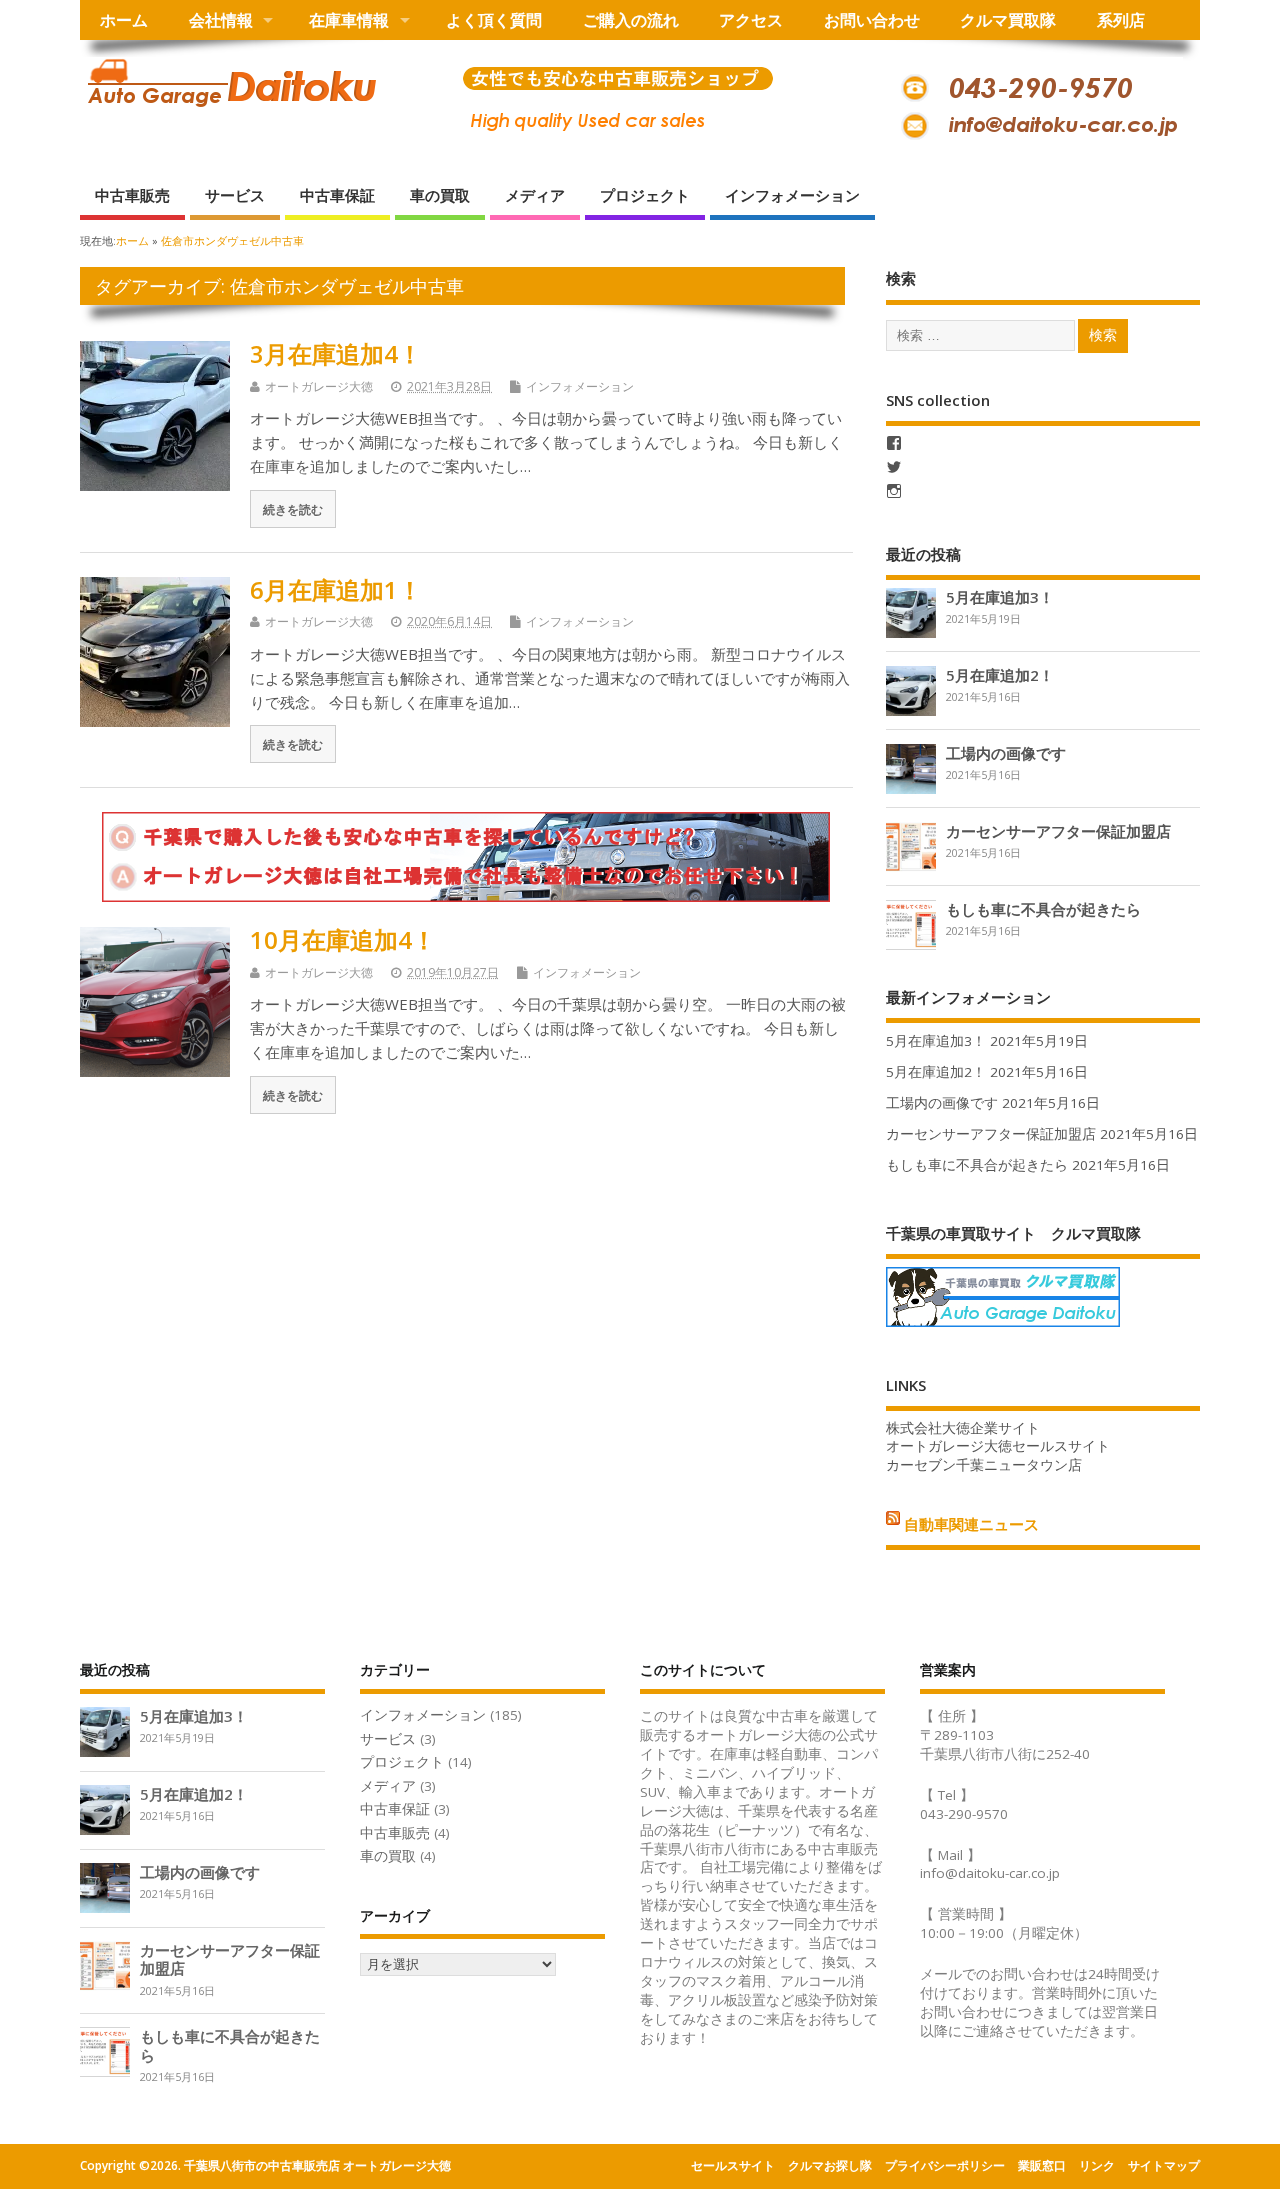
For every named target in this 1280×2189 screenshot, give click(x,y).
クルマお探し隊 (830, 2165)
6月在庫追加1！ (336, 589)
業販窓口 (1042, 2165)
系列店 (1121, 20)
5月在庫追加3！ (1000, 597)
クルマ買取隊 (1008, 20)
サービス (235, 195)
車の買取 (440, 195)
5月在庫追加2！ (1000, 675)
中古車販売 (132, 195)
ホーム (124, 20)
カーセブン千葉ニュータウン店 (984, 1465)
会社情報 (221, 20)
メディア (535, 195)
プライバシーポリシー (945, 2165)
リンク (1097, 2165)
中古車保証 (337, 195)
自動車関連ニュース (971, 1524)
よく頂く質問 (494, 20)
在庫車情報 (349, 20)
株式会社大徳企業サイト (963, 1428)
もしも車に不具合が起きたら (1043, 909)
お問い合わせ (872, 20)
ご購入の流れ (631, 20)
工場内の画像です (1006, 753)
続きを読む (293, 509)
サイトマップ (1164, 2165)
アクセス (751, 20)
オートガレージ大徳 (319, 386)
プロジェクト (645, 195)
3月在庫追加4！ (336, 353)
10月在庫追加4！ (343, 939)
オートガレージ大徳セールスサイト (998, 1446)
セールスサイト (733, 2165)
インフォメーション (792, 195)
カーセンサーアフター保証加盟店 (1058, 831)
